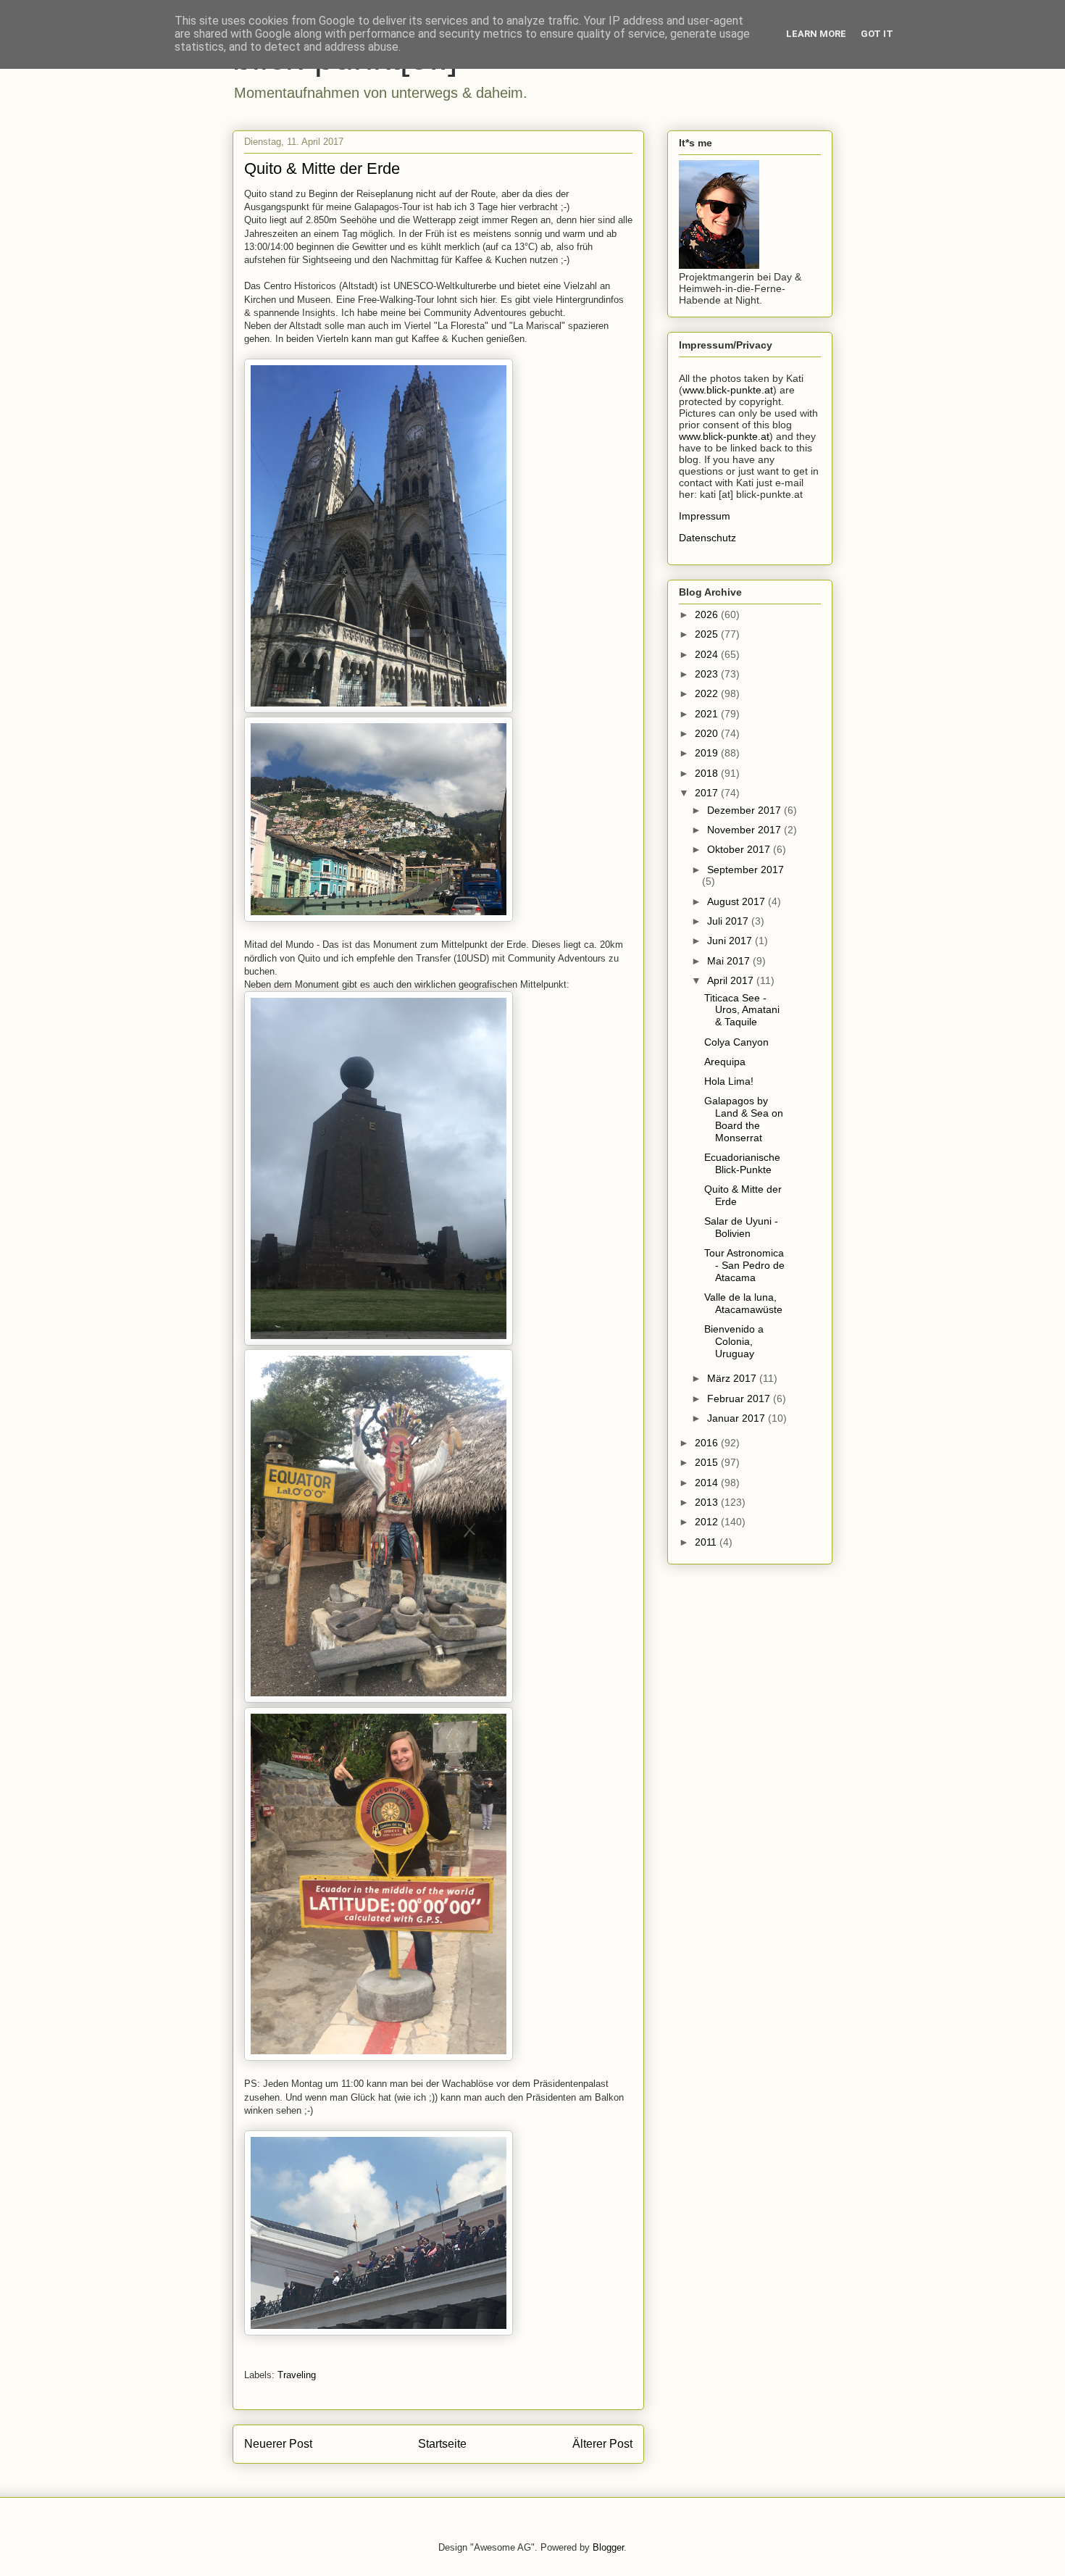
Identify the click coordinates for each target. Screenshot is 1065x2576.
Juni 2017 (731, 941)
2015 (708, 1462)
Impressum (705, 516)
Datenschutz (707, 538)
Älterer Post (602, 2444)
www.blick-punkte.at (728, 390)
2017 (708, 793)
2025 (708, 634)
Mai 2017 (730, 961)
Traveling (297, 2375)
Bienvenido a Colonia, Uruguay (734, 1341)
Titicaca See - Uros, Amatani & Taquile (742, 1010)
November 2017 (745, 830)
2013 (708, 1502)
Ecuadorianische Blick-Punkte (742, 1163)
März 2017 (733, 1378)
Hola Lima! (729, 1081)
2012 (708, 1522)
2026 (708, 614)
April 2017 (732, 980)
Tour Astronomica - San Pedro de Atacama (744, 1265)
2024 (708, 654)
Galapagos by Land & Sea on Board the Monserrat (744, 1119)
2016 (708, 1443)
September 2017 (745, 870)
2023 (708, 674)
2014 (708, 1483)
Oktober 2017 (740, 849)
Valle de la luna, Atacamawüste (743, 1303)
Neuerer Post (278, 2444)
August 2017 (738, 901)
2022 (708, 693)
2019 (708, 753)
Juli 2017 (729, 921)
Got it (877, 34)
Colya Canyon (736, 1042)
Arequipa (725, 1062)
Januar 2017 (738, 1418)
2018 (708, 773)
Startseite (442, 2444)
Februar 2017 (740, 1399)
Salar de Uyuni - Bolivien (741, 1227)
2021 (708, 714)
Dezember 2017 (745, 810)
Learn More (816, 34)
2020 (708, 733)
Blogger (608, 2547)
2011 (707, 1542)
